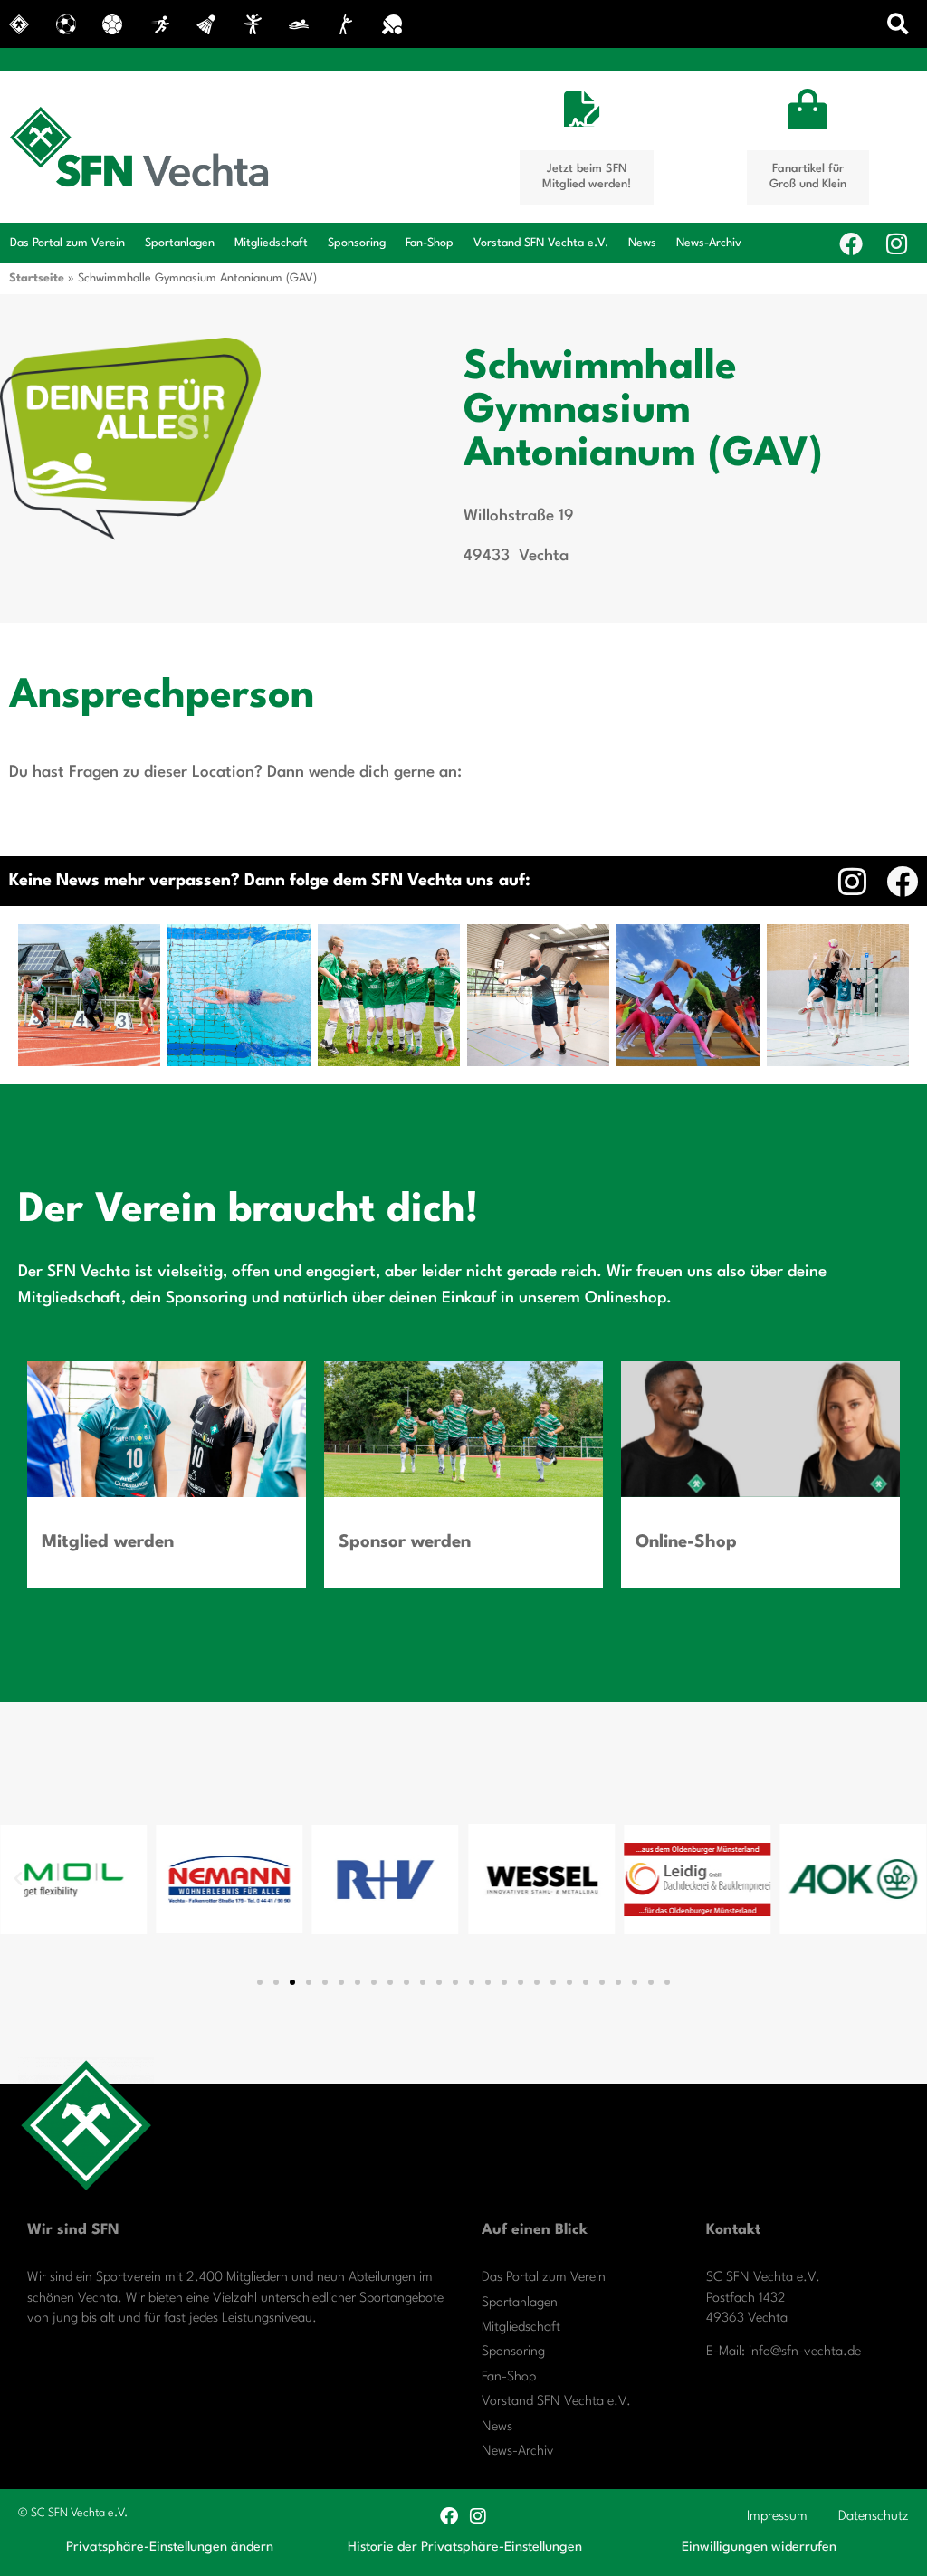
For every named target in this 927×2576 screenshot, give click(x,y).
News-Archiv (709, 243)
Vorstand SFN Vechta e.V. (541, 243)
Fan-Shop (430, 243)
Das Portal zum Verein (67, 243)
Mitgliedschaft (271, 243)
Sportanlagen (180, 243)
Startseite (37, 278)
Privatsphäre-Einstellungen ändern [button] (170, 2547)
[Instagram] (896, 243)
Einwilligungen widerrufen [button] (759, 2547)
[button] (898, 24)
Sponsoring (357, 243)
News (642, 243)
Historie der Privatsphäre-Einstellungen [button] (465, 2547)
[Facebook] (851, 243)
